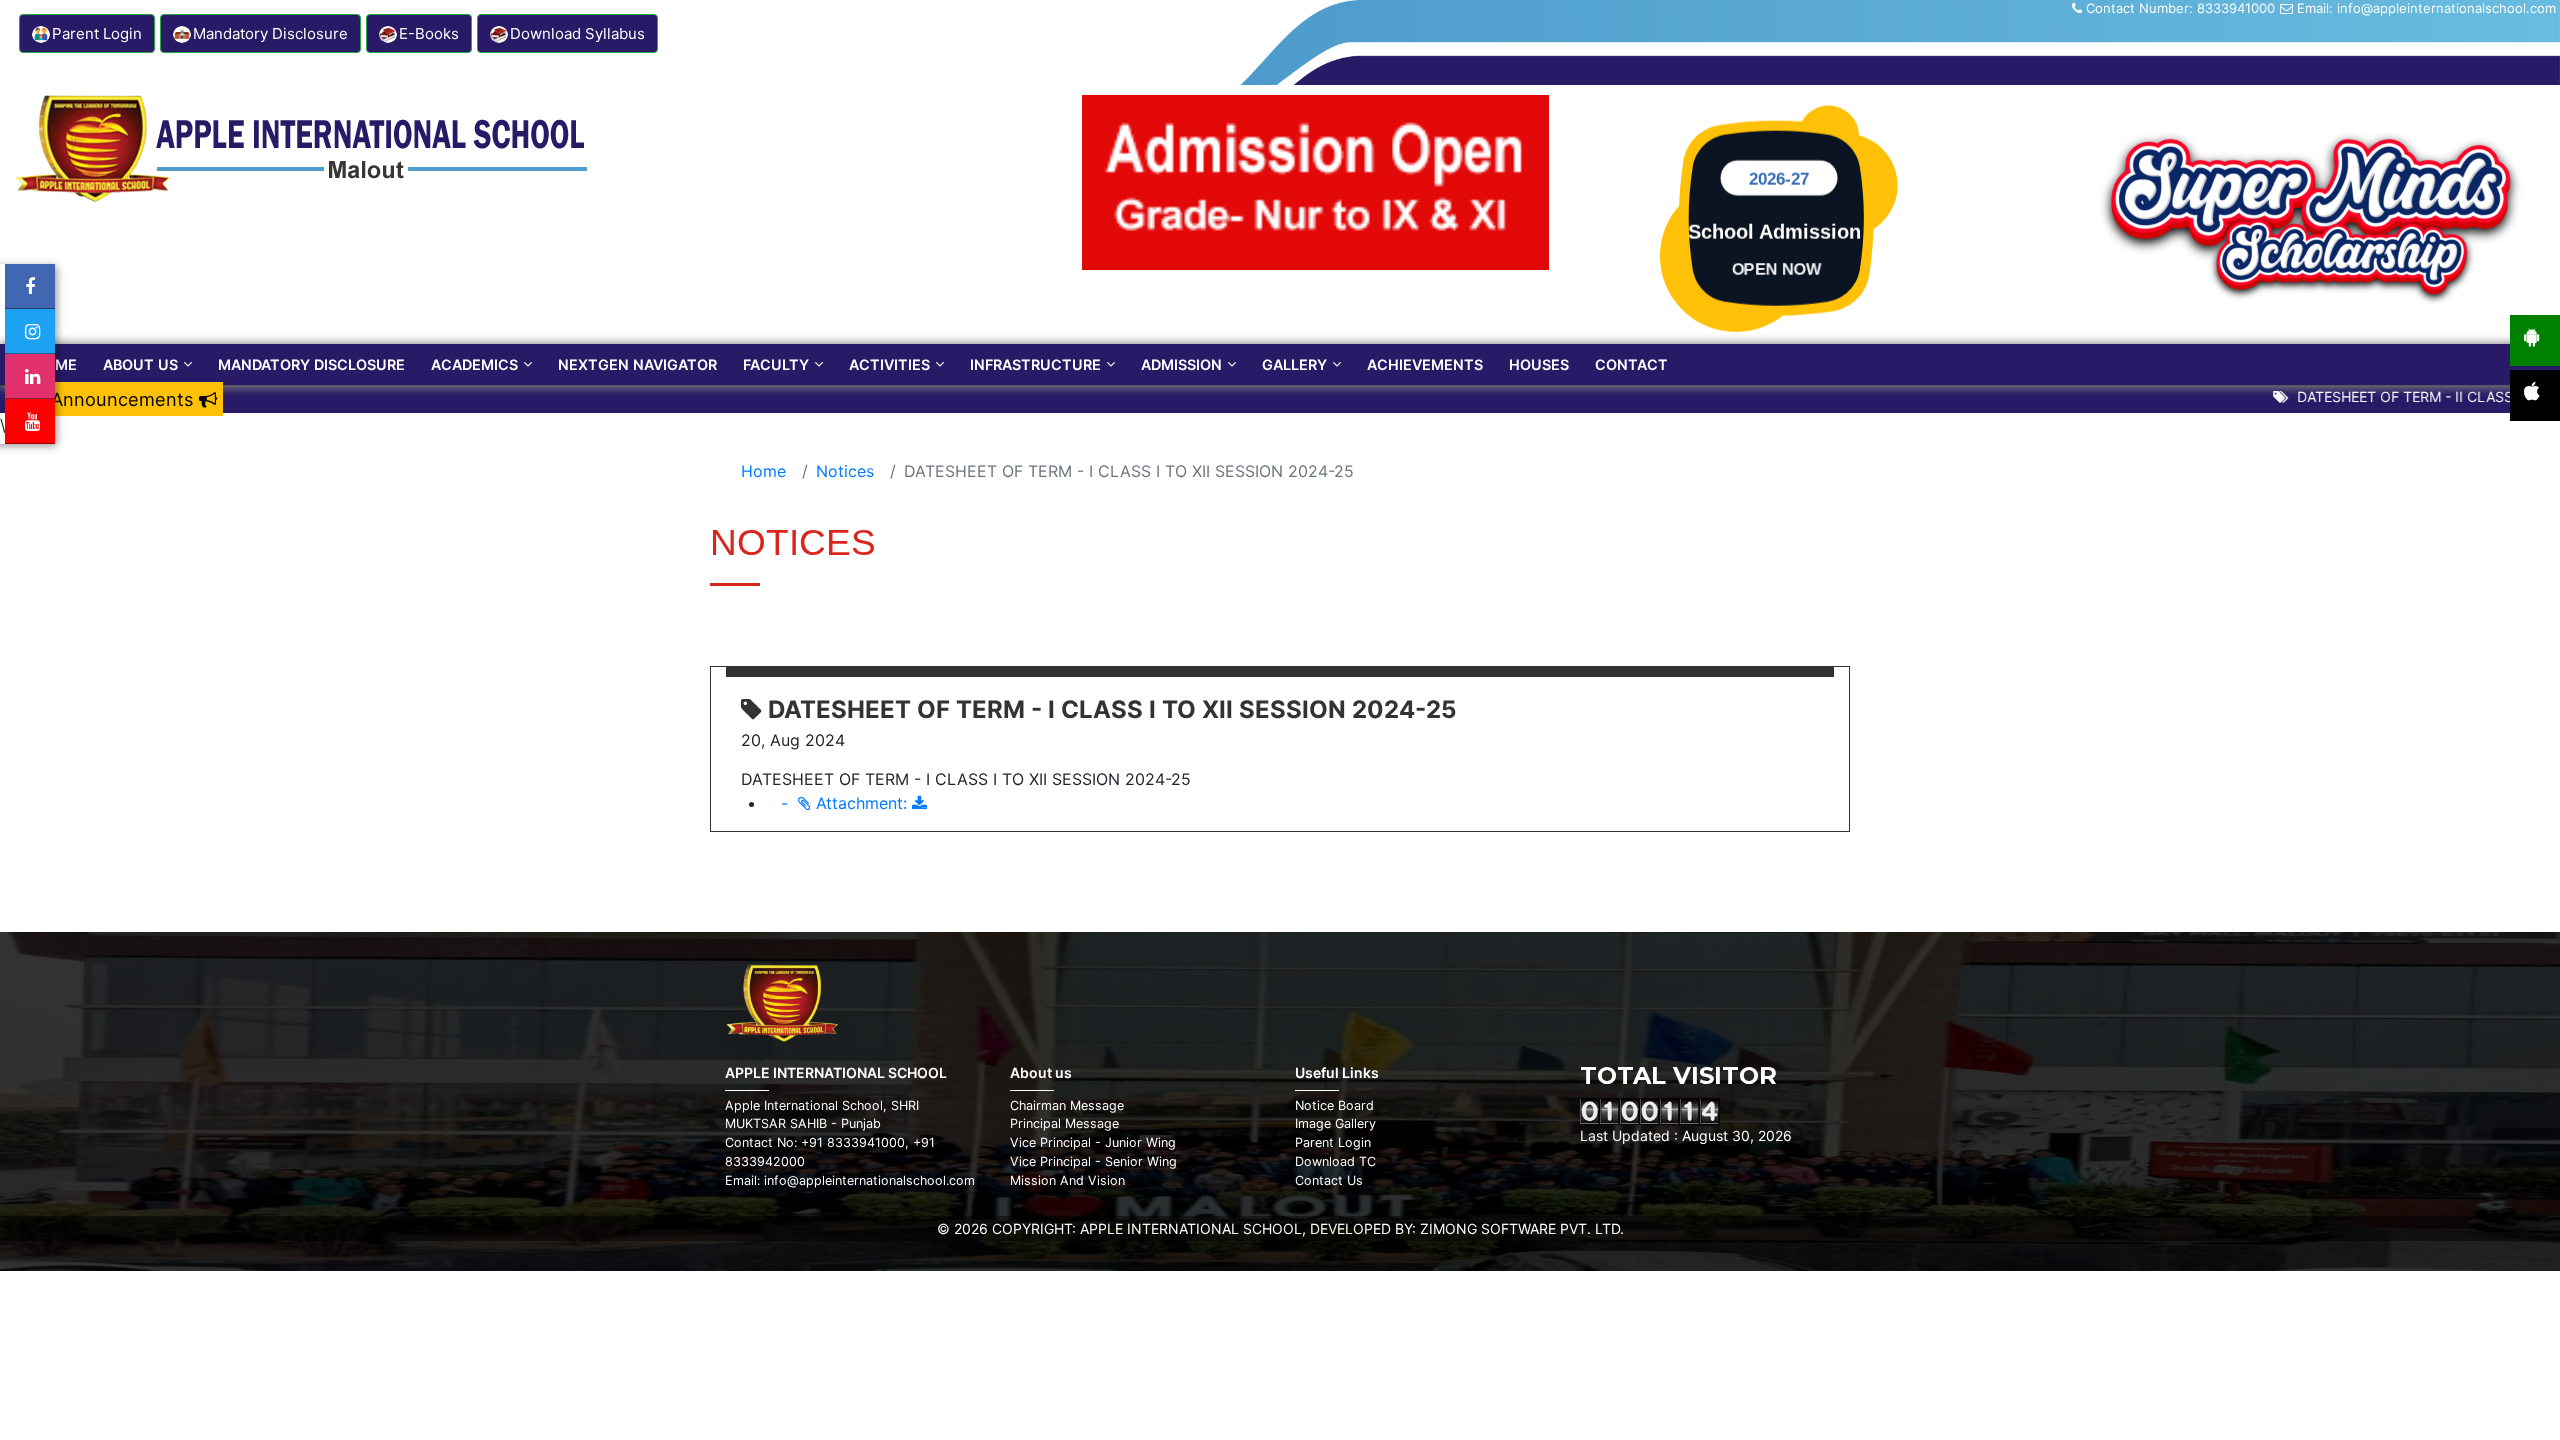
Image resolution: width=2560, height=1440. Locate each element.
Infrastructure (1035, 364)
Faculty (776, 364)
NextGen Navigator (637, 364)
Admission (1181, 364)
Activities (889, 364)
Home (55, 364)
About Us (140, 364)
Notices (845, 471)
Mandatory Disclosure (311, 364)
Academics (474, 364)
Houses (1539, 364)
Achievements (1425, 364)
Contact (1631, 364)
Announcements (125, 399)
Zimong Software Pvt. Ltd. (1522, 1228)
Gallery (1294, 364)
